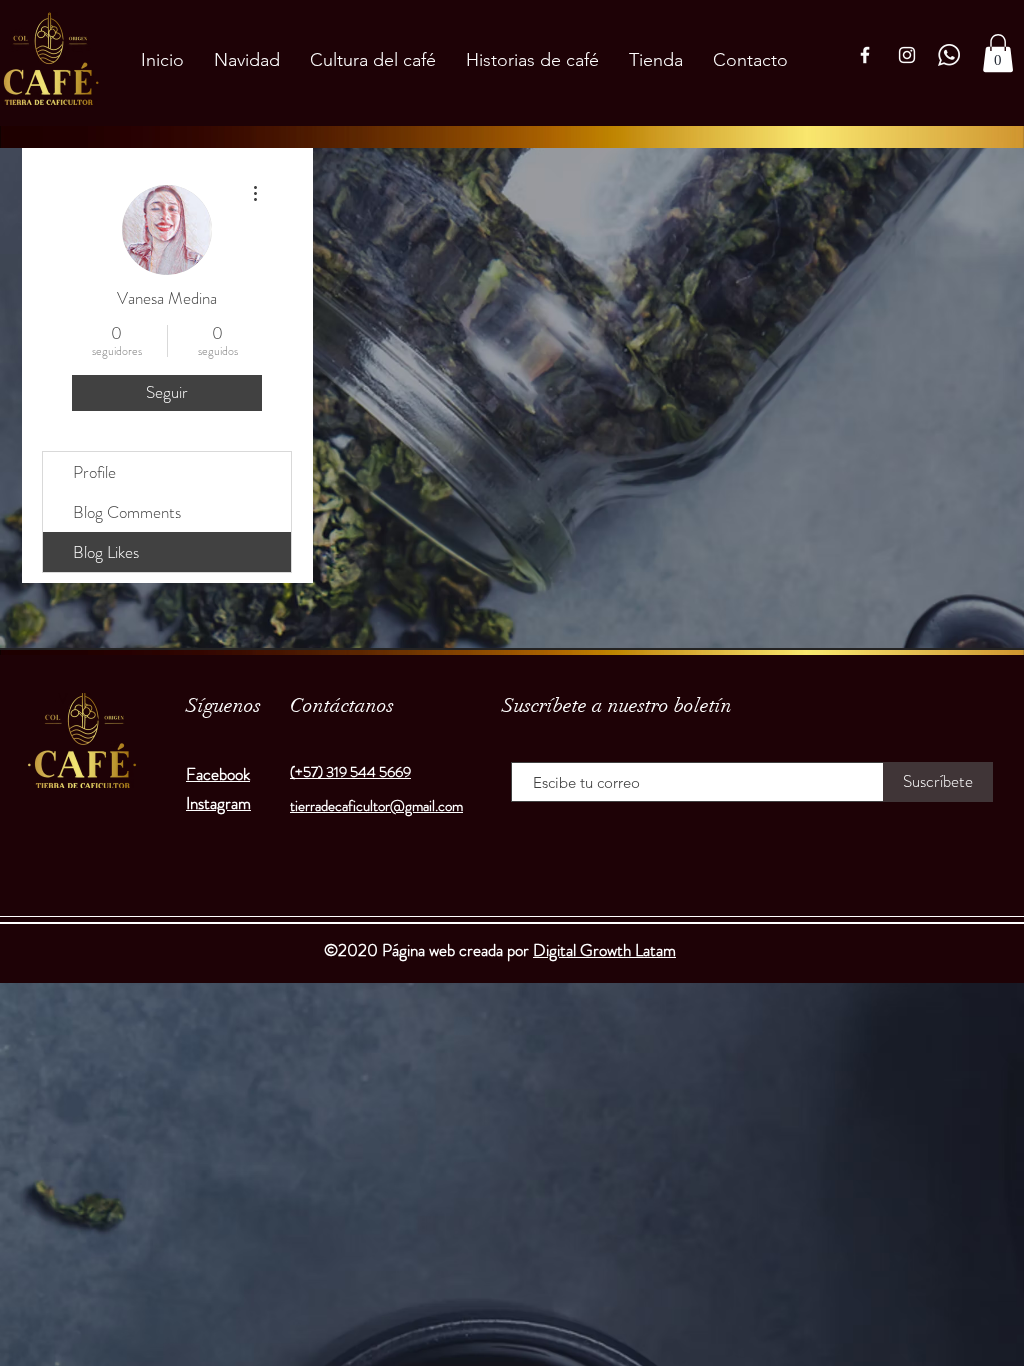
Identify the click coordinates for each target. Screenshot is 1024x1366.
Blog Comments (127, 512)
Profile (94, 472)
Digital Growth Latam (604, 950)
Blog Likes (106, 552)
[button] (998, 53)
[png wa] (949, 55)
